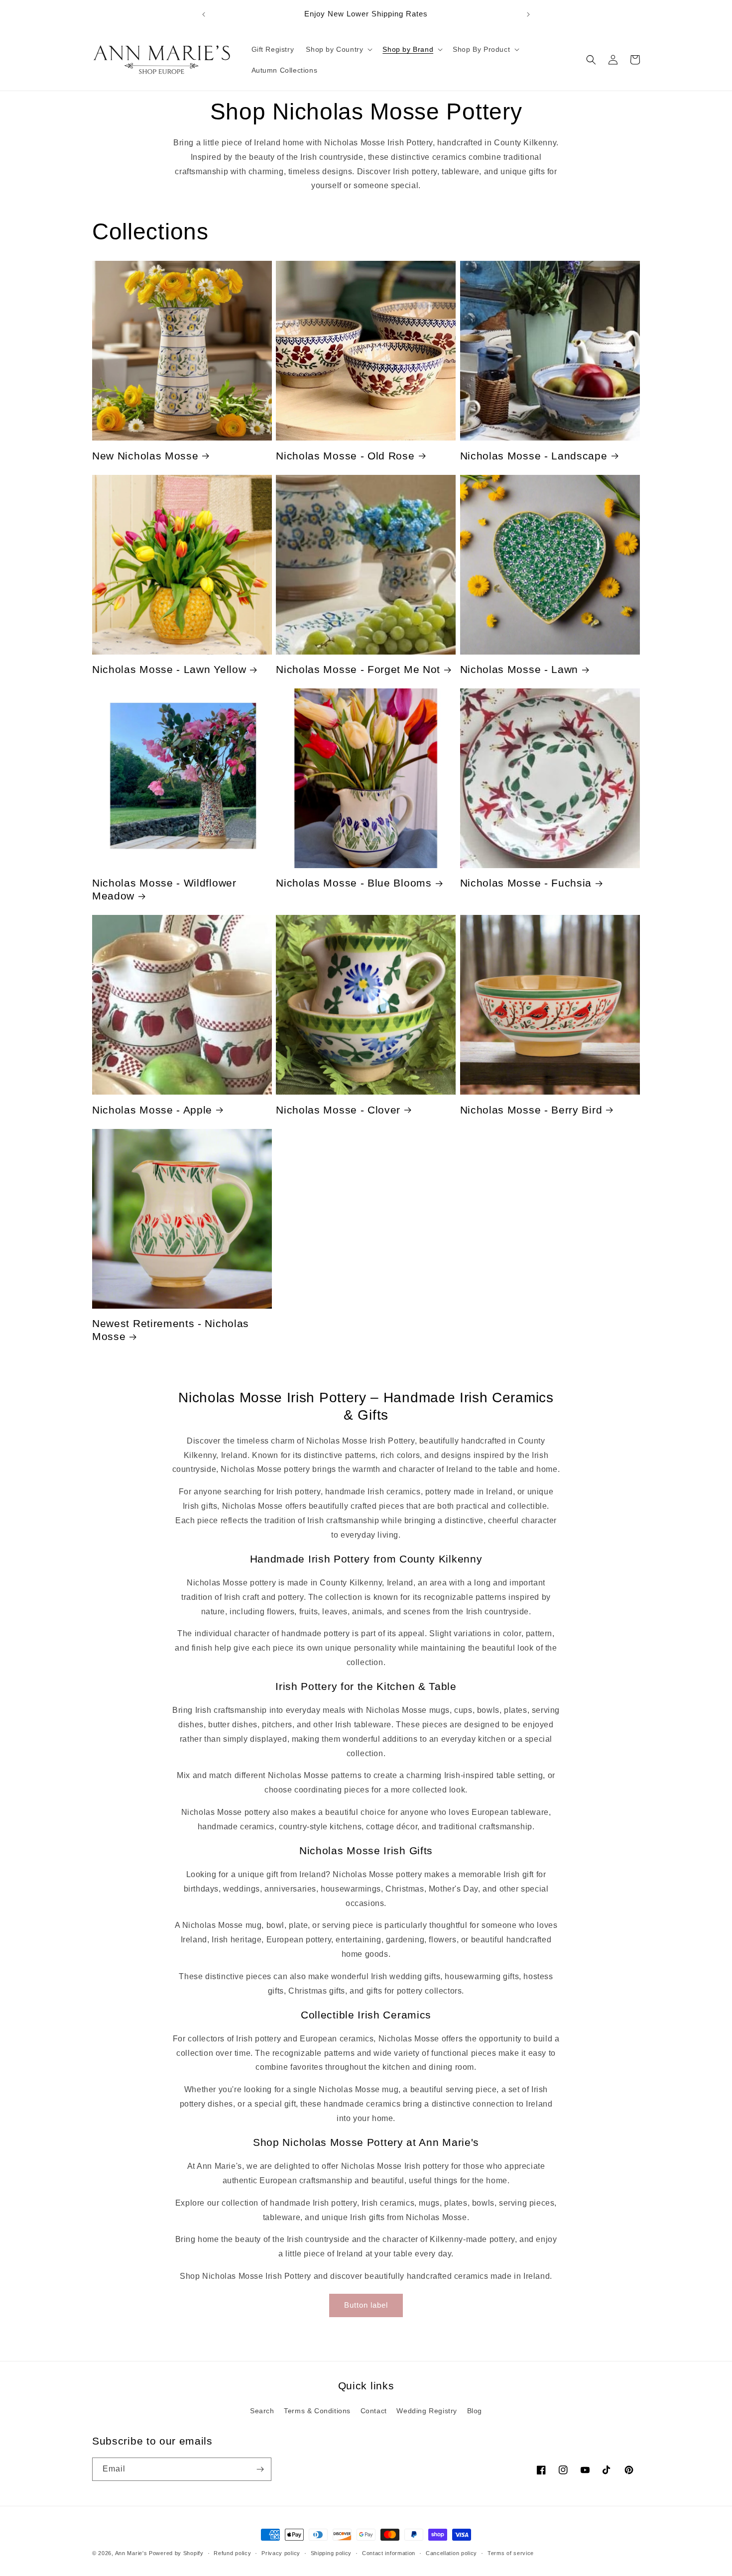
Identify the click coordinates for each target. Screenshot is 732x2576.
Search (262, 2411)
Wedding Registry (427, 2411)
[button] (338, 49)
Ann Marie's (131, 2553)
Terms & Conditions (317, 2411)
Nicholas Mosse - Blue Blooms (354, 883)
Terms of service (511, 2553)
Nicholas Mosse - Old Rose (345, 456)
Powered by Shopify (176, 2553)
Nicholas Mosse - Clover (338, 1110)
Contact (374, 2411)
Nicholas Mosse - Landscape (534, 456)
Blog (475, 2411)
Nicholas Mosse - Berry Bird (531, 1110)
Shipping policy (331, 2553)
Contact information (389, 2553)
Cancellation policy (451, 2553)
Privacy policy (281, 2553)
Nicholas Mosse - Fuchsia (526, 883)
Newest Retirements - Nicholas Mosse (171, 1330)
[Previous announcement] (204, 14)
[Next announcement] (528, 14)
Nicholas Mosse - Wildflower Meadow (164, 889)
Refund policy (232, 2553)
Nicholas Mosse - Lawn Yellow (169, 669)
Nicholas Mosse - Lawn (519, 669)
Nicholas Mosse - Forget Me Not (358, 669)
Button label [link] (366, 2305)
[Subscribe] (260, 2469)
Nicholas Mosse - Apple (152, 1110)
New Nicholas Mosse (145, 456)
